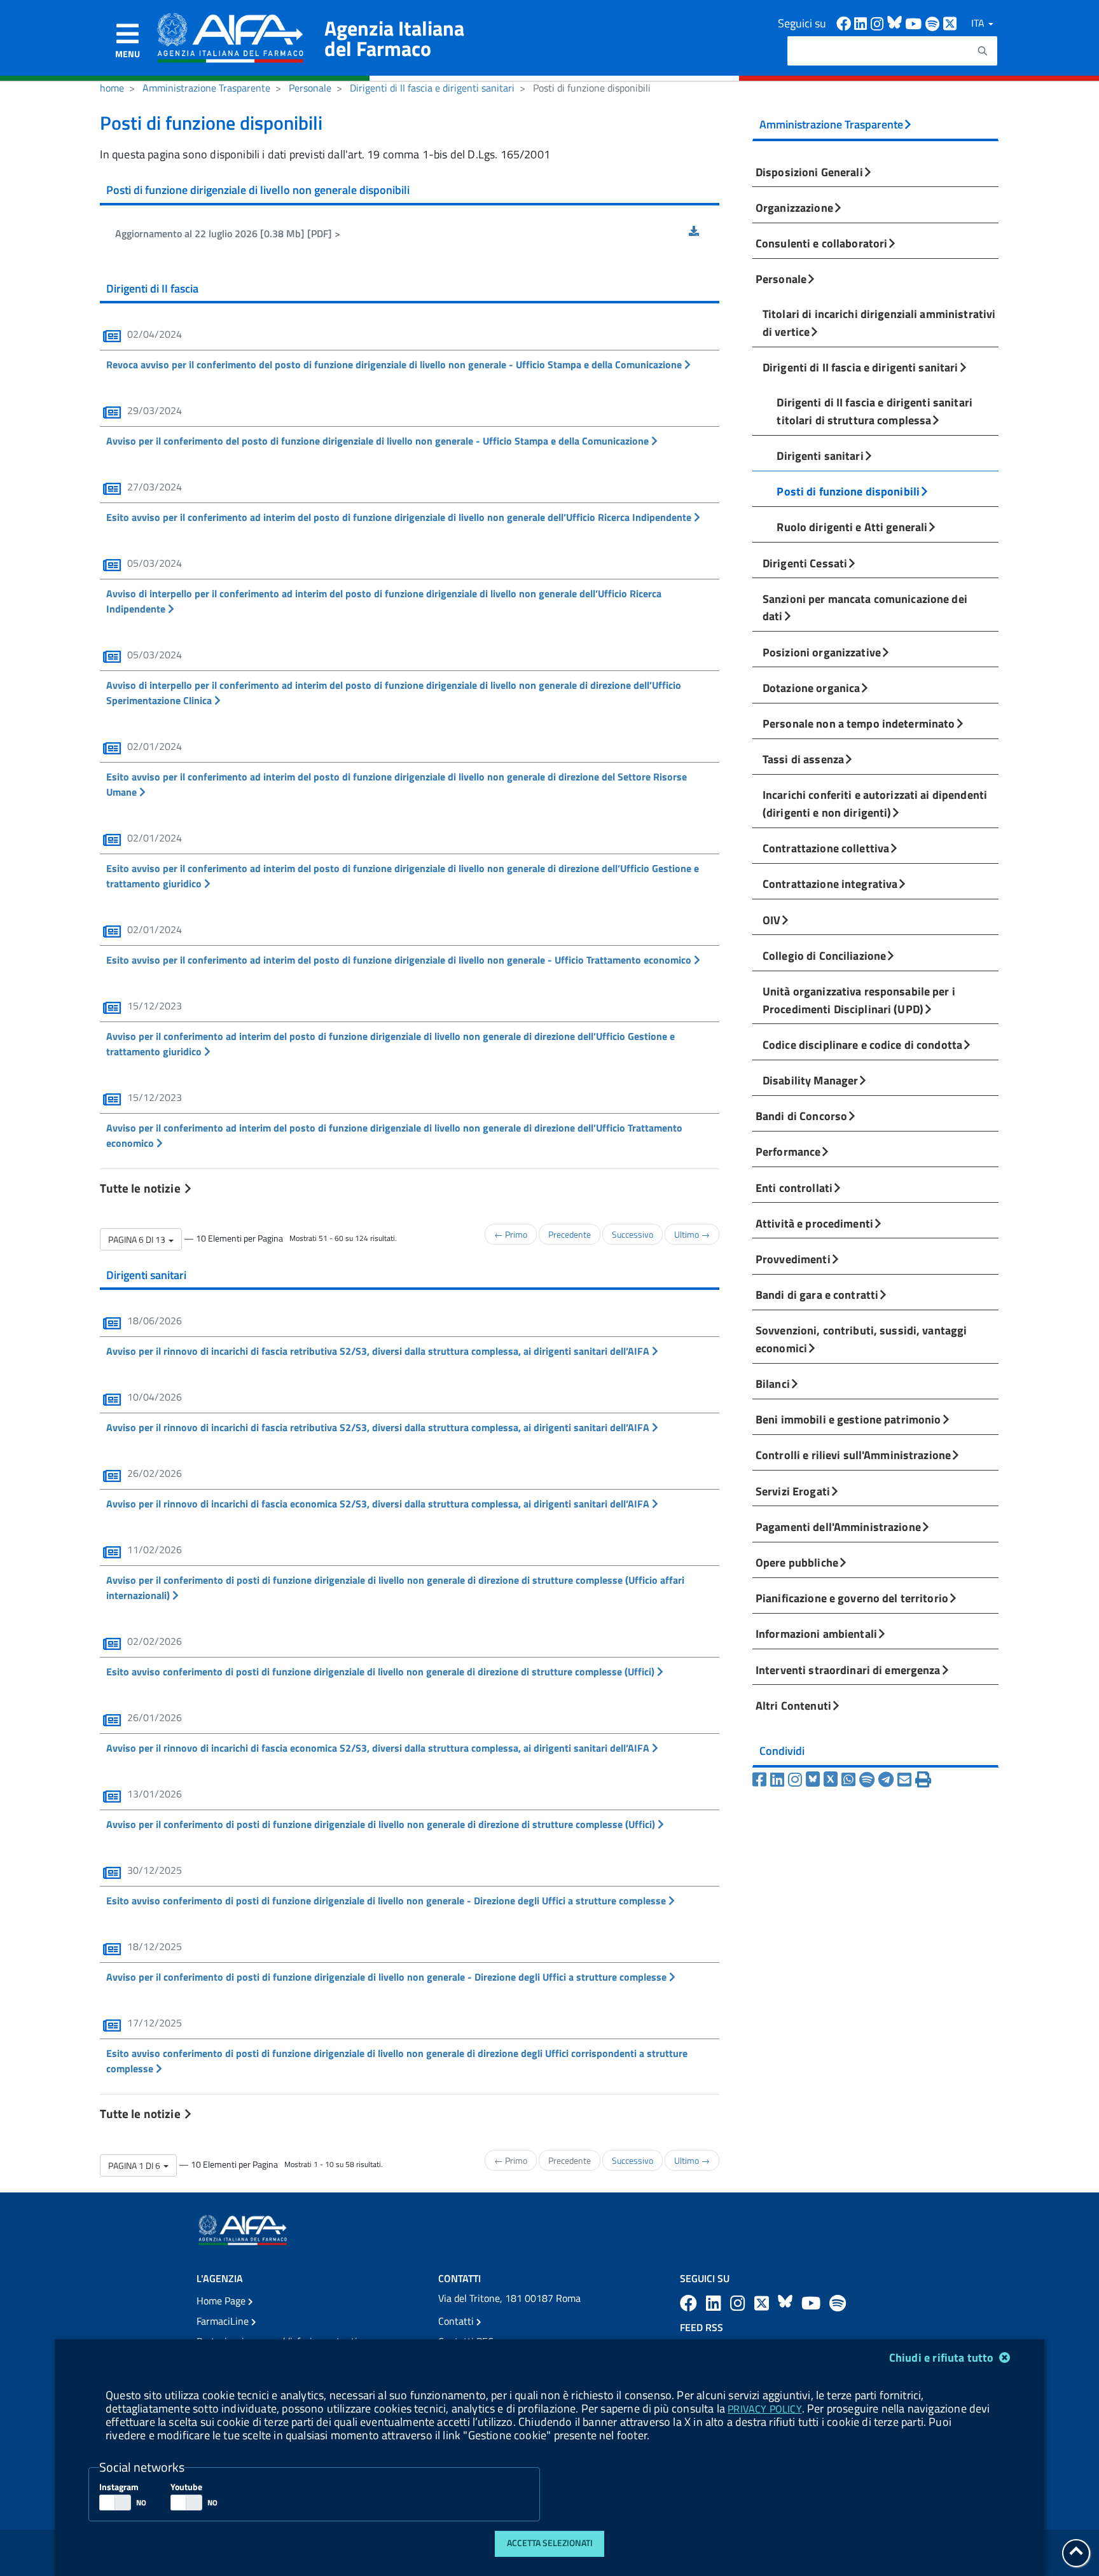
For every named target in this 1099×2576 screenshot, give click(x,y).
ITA (979, 23)
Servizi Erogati (793, 1491)
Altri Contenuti (793, 1705)
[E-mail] (906, 1780)
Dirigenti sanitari (820, 455)
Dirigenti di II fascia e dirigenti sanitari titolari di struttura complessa (874, 411)
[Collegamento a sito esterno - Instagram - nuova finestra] (879, 23)
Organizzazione (794, 207)
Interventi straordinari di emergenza (848, 1670)
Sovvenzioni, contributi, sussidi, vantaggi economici (861, 1339)
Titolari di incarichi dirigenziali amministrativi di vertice (879, 322)
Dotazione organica (811, 688)
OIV (771, 920)
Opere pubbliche (797, 1562)
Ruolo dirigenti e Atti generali (852, 527)
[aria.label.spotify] (838, 2303)
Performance (788, 1151)
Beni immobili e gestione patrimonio (848, 1419)
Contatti (457, 2321)
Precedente (570, 1234)
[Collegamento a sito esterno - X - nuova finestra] (950, 23)
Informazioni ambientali (816, 1633)
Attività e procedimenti (814, 1223)
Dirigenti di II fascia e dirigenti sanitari (432, 88)
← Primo (511, 1234)
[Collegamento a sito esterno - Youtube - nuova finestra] (915, 23)
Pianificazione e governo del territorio (852, 1598)
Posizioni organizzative (822, 652)
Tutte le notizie (141, 1188)
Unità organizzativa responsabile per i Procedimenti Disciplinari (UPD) (859, 1000)
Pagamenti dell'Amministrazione (838, 1527)
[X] (833, 1780)
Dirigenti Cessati (805, 563)
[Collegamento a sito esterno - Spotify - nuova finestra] (934, 23)
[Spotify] (869, 1780)
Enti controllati (794, 1188)
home (112, 88)
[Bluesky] (815, 1780)
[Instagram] (797, 1780)
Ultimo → (692, 1234)
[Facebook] (761, 1780)
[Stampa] (923, 1780)
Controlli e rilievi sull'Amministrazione (853, 1455)
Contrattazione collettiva (826, 848)
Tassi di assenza (803, 759)
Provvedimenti (793, 1259)
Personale (310, 88)
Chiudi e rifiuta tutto (943, 2358)
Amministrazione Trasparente (206, 88)
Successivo (632, 1234)
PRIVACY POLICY (764, 2409)
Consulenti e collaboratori (821, 243)
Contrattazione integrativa (830, 883)
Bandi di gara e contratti (817, 1294)
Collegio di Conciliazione (824, 955)
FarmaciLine (224, 2321)
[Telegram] (888, 1780)
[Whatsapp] (850, 1780)
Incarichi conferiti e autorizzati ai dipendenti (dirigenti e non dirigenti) (875, 803)
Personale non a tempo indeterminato (859, 723)
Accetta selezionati (550, 2543)
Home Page (222, 2301)
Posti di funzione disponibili (848, 491)
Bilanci (773, 1383)
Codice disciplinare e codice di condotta (862, 1044)
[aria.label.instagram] (740, 2303)
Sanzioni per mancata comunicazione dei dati (865, 607)
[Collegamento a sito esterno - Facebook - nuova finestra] (845, 23)
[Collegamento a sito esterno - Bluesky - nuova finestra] (896, 23)
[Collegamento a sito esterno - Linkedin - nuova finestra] (862, 23)
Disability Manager (810, 1080)
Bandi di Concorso (801, 1116)
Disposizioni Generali (809, 172)
